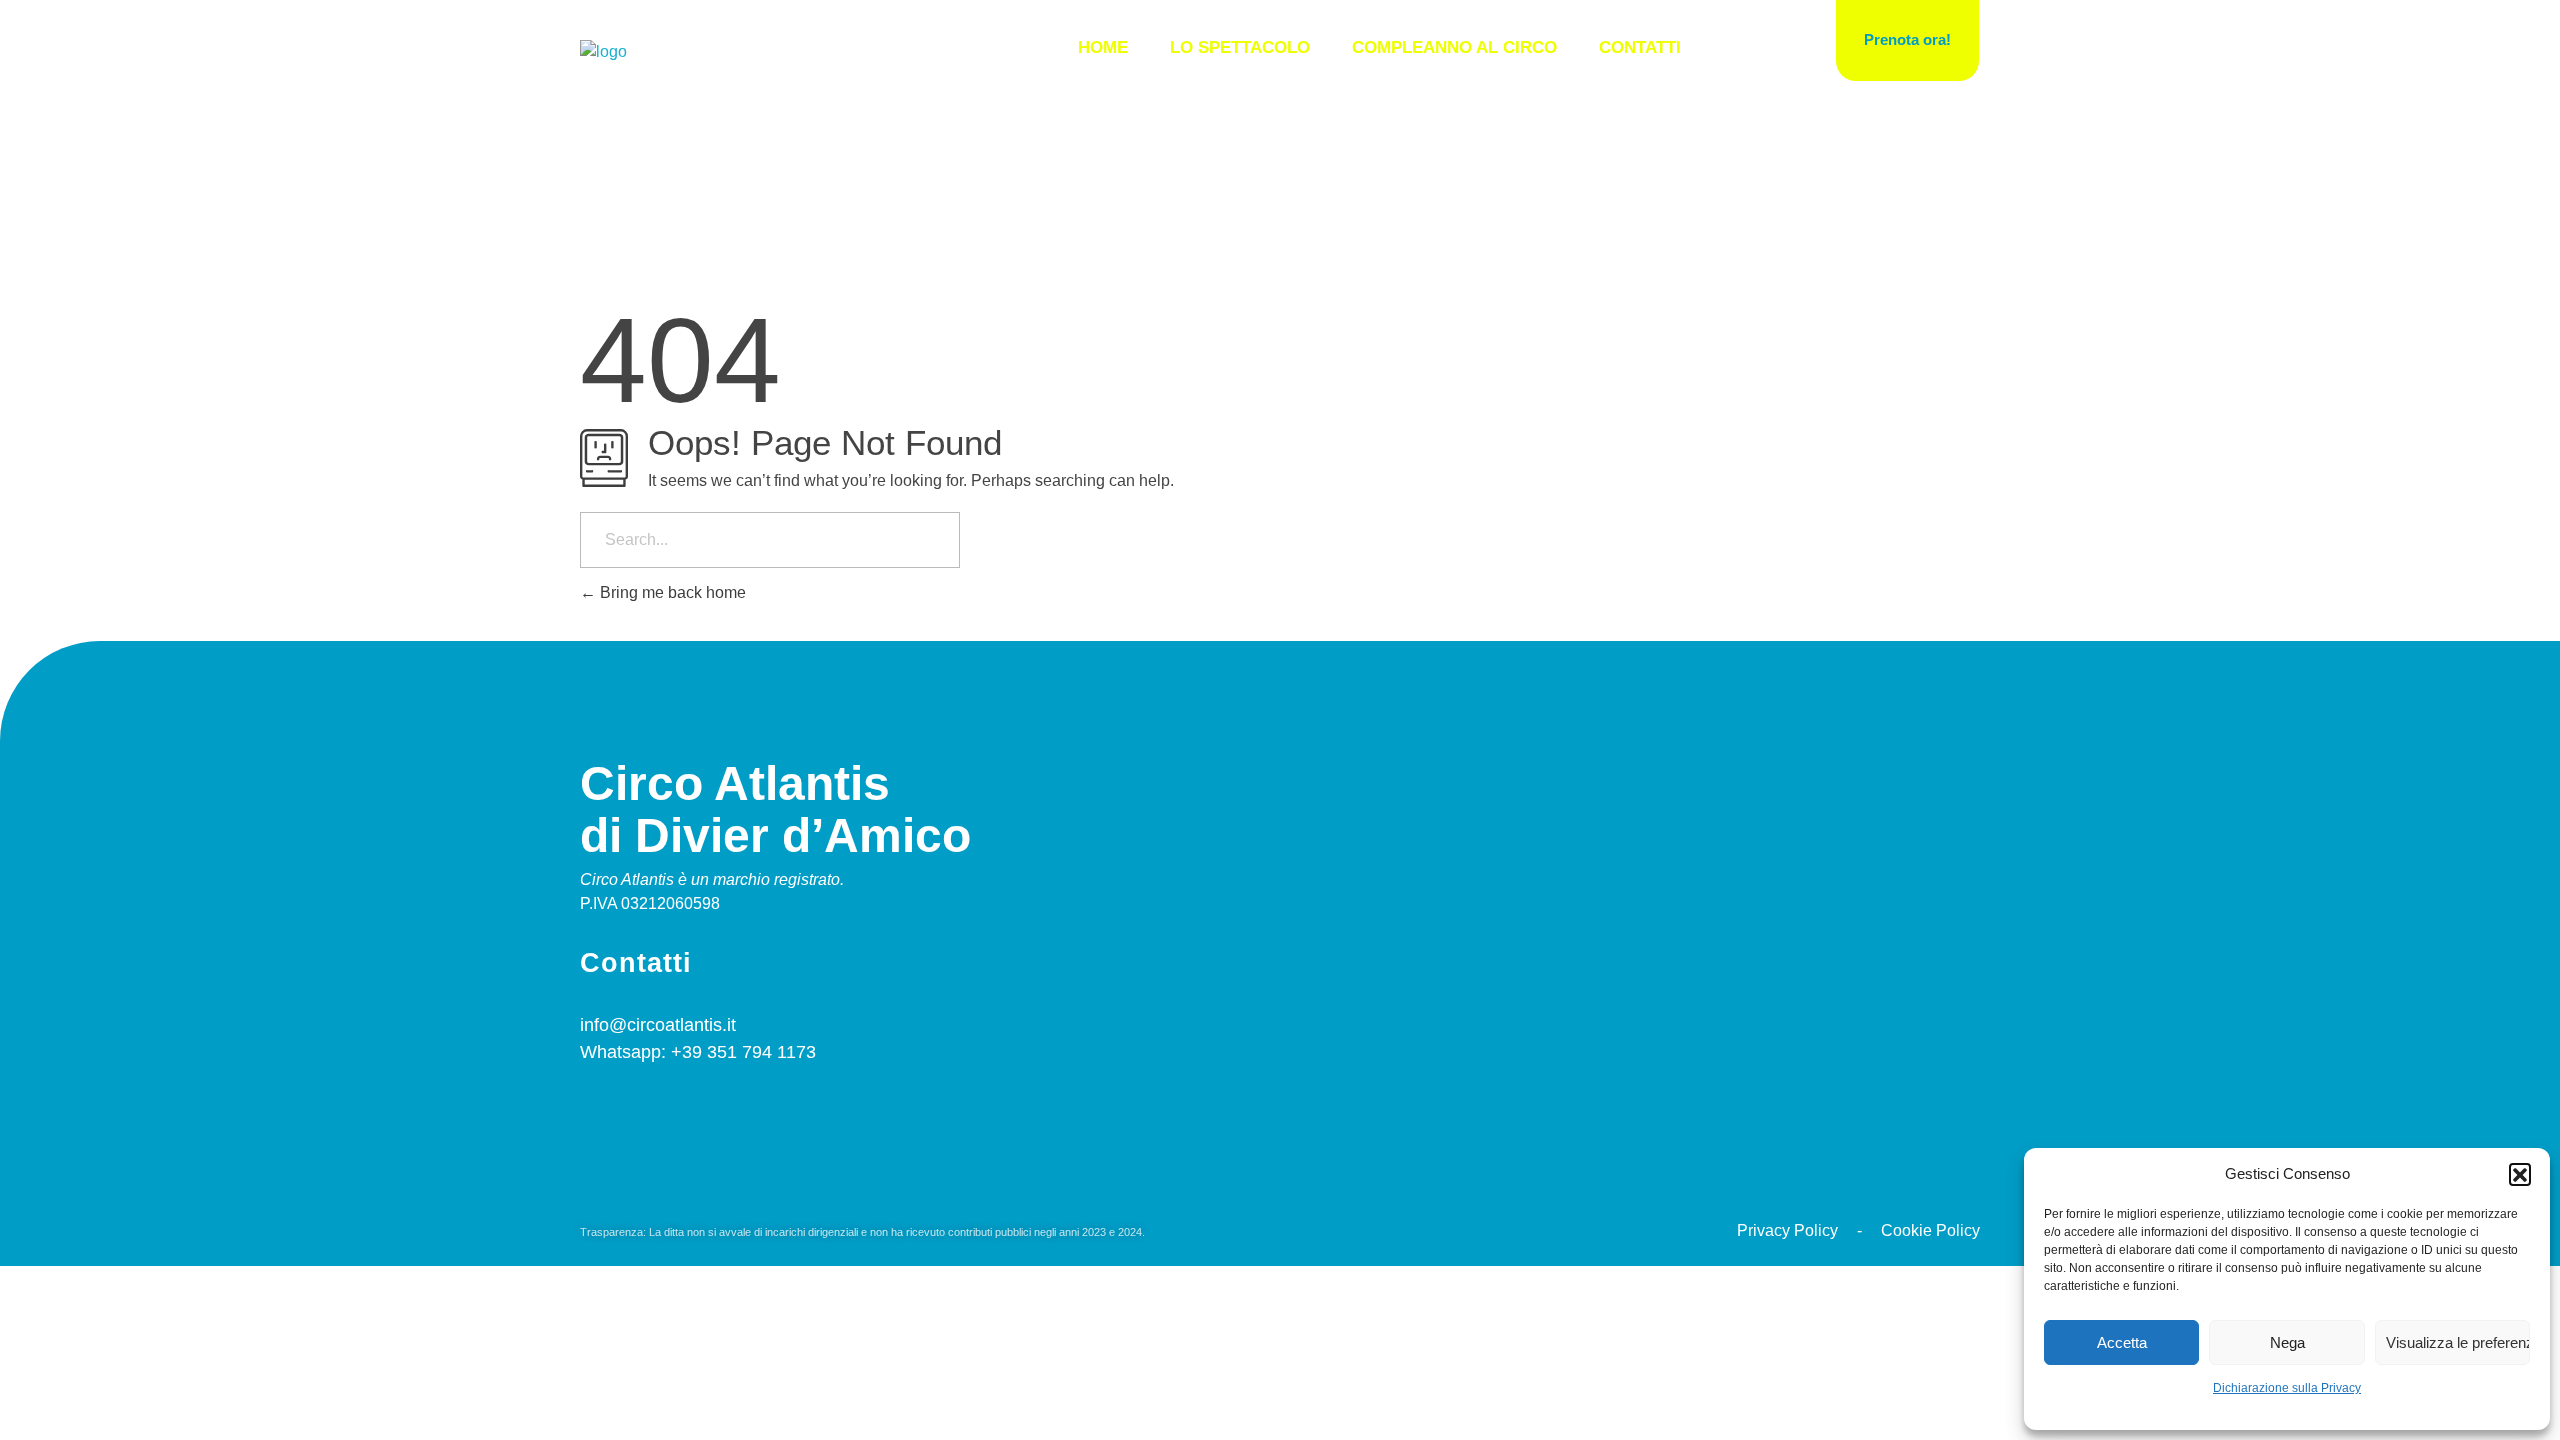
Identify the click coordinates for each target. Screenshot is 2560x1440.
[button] (2520, 1174)
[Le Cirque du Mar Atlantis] (603, 52)
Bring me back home (671, 592)
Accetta (2122, 1342)
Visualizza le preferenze (2458, 1342)
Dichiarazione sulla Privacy (2287, 1388)
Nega (2287, 1342)
